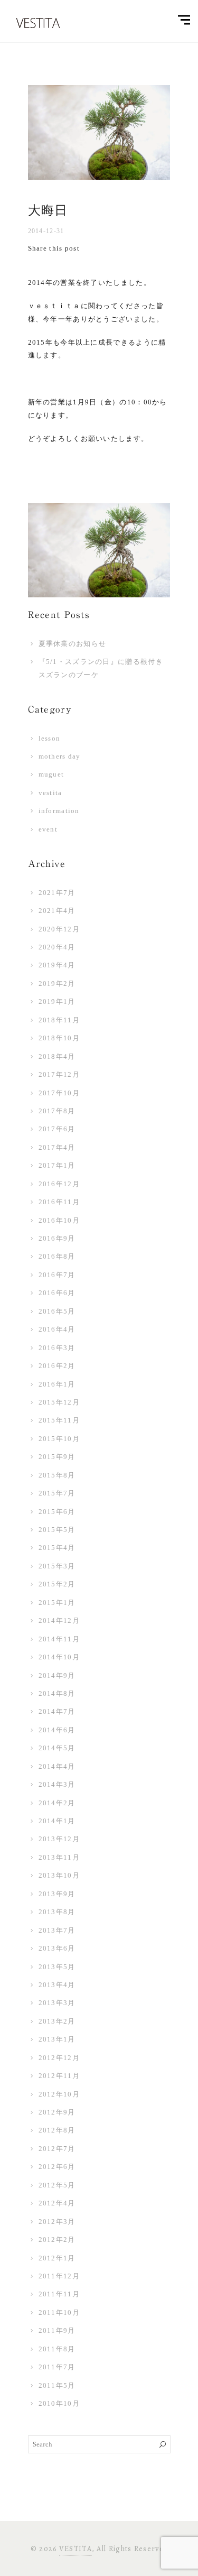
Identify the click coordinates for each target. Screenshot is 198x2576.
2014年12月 (59, 1621)
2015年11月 (59, 1420)
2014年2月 (57, 1803)
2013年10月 (59, 1875)
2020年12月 (59, 929)
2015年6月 (57, 1512)
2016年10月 (59, 1220)
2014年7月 (57, 1711)
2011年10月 (59, 2312)
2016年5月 (57, 1311)
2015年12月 (59, 1402)
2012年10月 (59, 2094)
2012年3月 (57, 2222)
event (48, 829)
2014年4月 (57, 1766)
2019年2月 (57, 984)
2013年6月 (57, 1948)
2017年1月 (57, 1165)
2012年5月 (57, 2185)
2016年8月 (57, 1256)
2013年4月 (57, 1985)
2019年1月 (57, 1001)
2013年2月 (57, 2021)
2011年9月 (57, 2330)
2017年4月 (57, 1147)
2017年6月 (57, 1129)
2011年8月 (57, 2349)
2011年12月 (59, 2276)
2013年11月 (59, 1857)
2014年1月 (57, 1821)
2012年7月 (57, 2149)
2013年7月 (57, 1930)
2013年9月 (57, 1894)
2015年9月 (57, 1457)
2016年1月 (57, 1384)
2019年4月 (57, 965)
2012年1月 (57, 2258)
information (59, 811)
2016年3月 (57, 1348)
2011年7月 (57, 2367)
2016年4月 (57, 1329)
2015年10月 (59, 1439)
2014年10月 (59, 1657)
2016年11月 (59, 1202)
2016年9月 (57, 1238)
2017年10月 (59, 1093)
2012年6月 (57, 2167)
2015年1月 (57, 1603)
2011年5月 (57, 2385)
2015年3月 (57, 1566)
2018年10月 (59, 1038)
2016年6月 (57, 1293)
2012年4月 (57, 2203)
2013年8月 (57, 1912)
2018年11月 (59, 1020)
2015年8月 (57, 1475)
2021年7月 (57, 893)
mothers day (60, 756)
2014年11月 (59, 1639)
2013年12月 (59, 1839)
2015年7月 (57, 1493)
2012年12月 (59, 2058)
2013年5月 (57, 1967)
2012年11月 (59, 2076)
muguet (51, 774)
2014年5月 (57, 1748)
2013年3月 (57, 2003)
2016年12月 (59, 1184)
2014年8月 (57, 1693)
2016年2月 (57, 1366)
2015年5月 (57, 1530)
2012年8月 (57, 2130)
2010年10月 (59, 2403)
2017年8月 (57, 1111)
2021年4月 (57, 911)
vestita (50, 793)
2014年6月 (57, 1730)
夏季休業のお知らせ (73, 644)
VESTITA (76, 2549)
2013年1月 (57, 2039)
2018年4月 (57, 1056)
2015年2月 (57, 1584)
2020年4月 (57, 947)
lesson (50, 738)
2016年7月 (57, 1275)
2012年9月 (57, 2112)
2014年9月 (57, 1675)
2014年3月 (57, 1784)
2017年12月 (59, 1074)
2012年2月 (57, 2240)
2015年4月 (57, 1548)
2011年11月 (59, 2294)
